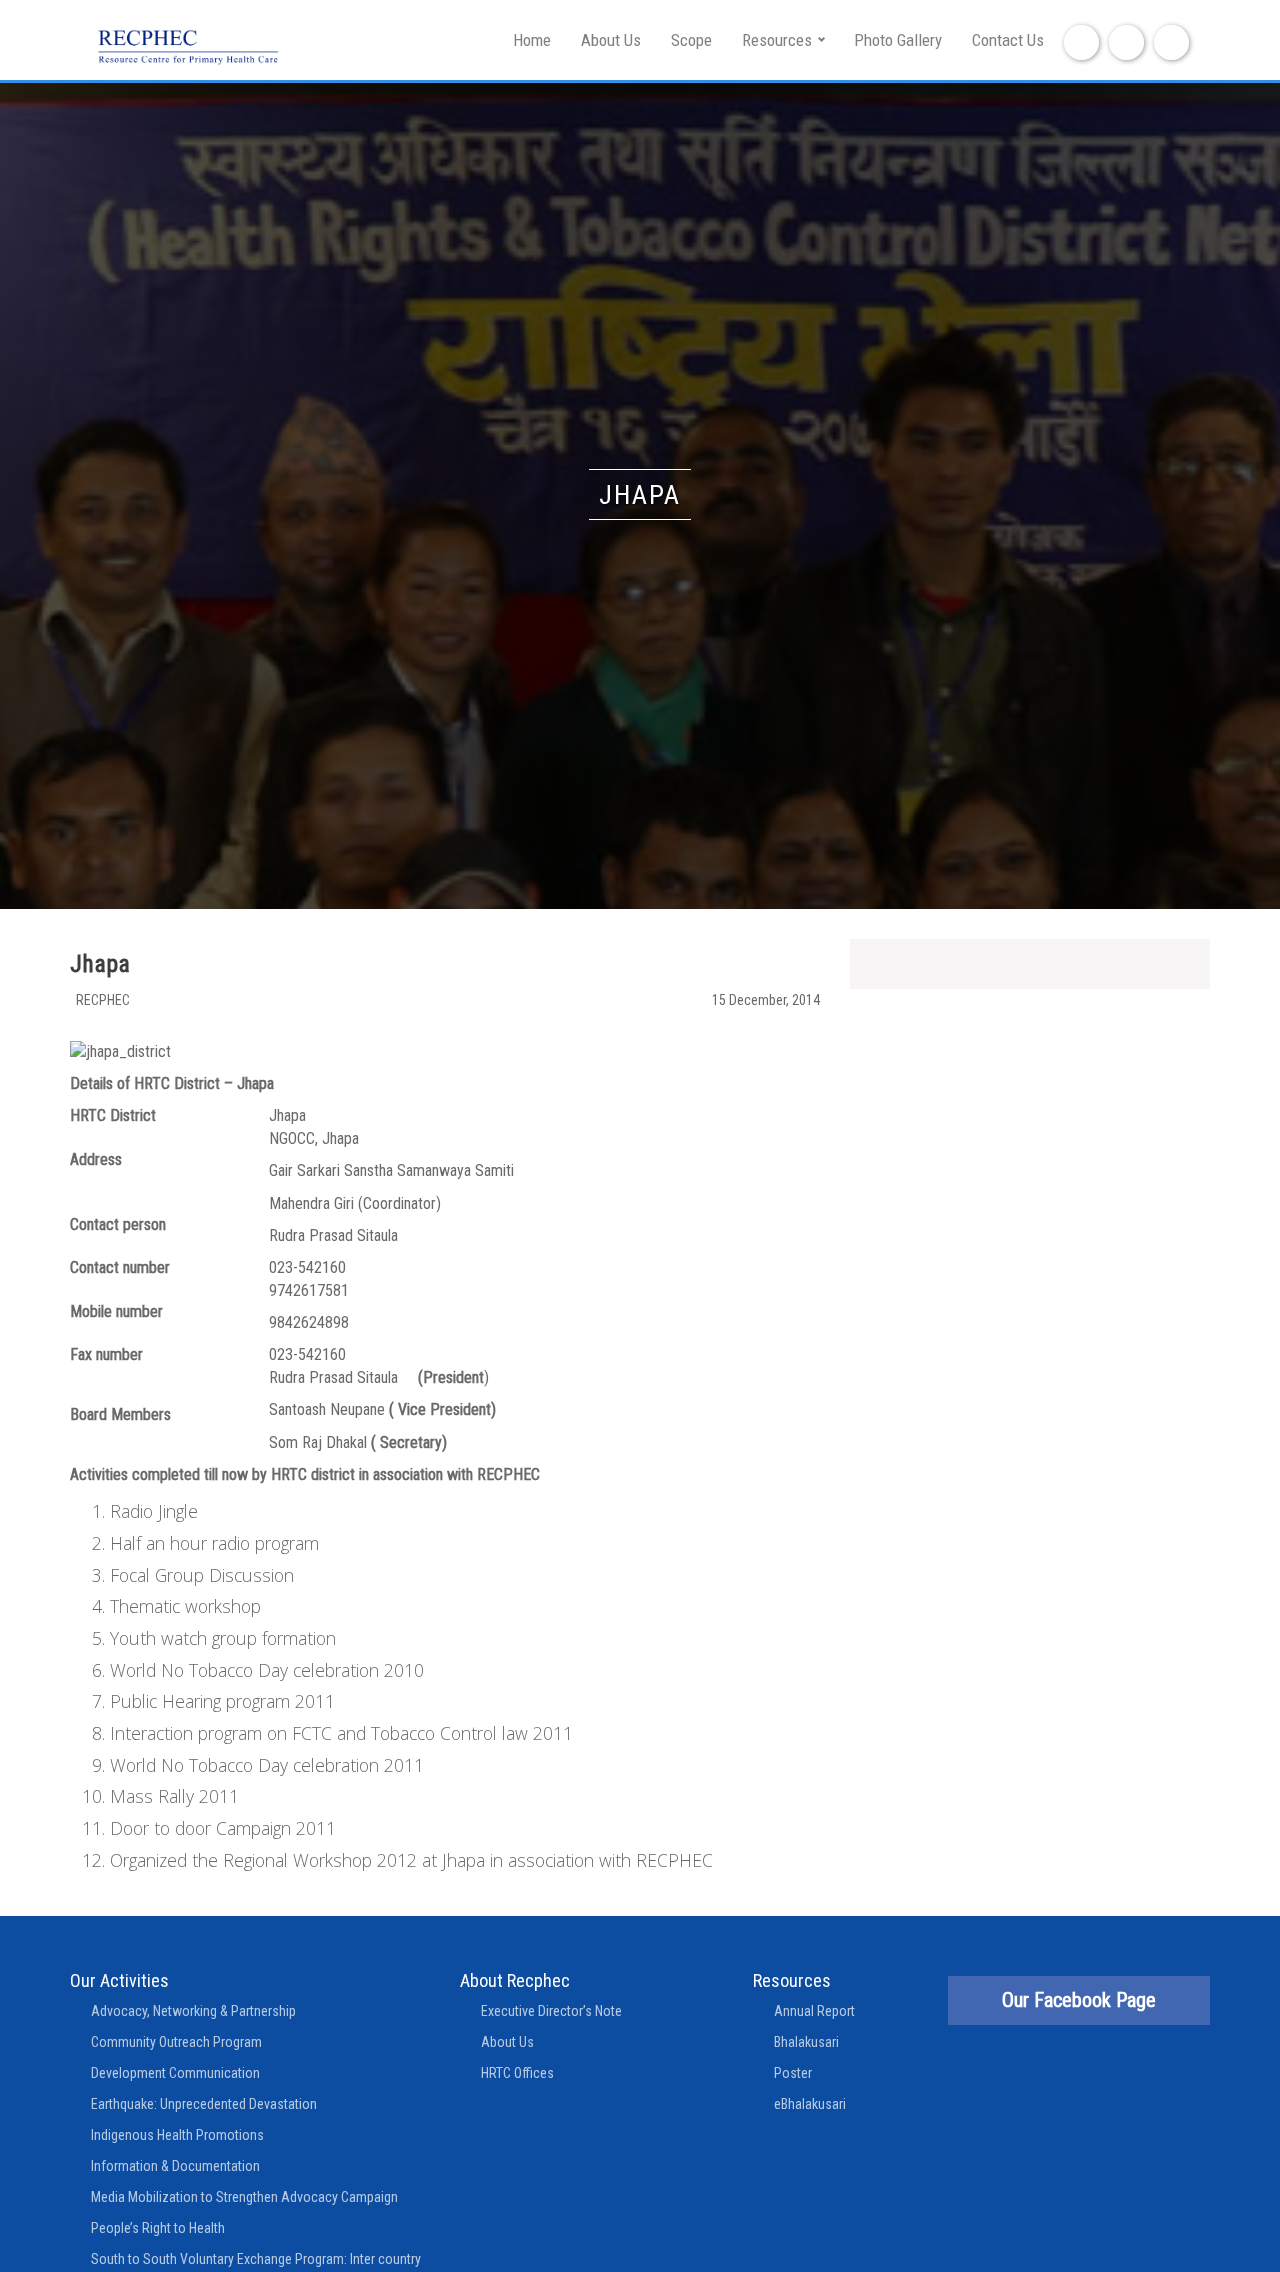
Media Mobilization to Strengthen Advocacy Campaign (244, 2197)
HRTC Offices (517, 2073)
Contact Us (1008, 40)
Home (532, 40)
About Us (611, 40)
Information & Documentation (175, 2166)
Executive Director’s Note (551, 2011)
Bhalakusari (806, 2042)
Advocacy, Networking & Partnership (193, 2011)
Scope (691, 40)
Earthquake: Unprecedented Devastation (204, 2104)
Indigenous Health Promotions (177, 2135)
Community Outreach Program (176, 2042)
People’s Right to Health (158, 2228)
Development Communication (175, 2073)
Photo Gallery (898, 40)
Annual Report (814, 2011)
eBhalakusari (810, 2104)
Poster (793, 2073)
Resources (777, 40)
